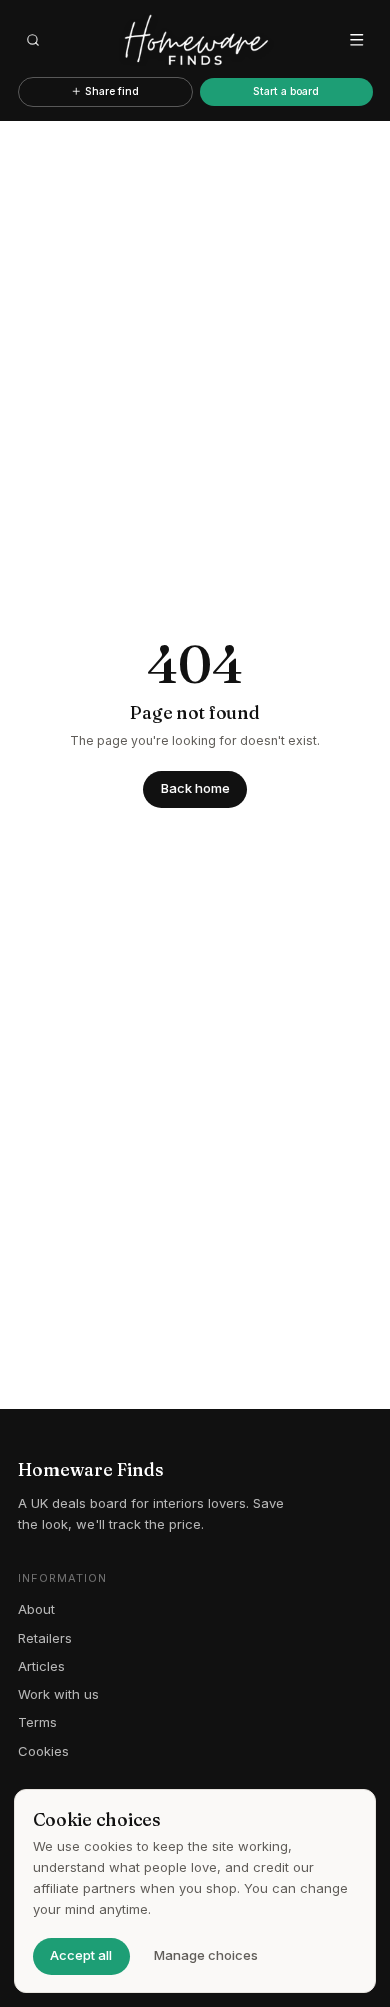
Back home (195, 788)
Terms (37, 1722)
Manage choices (206, 1955)
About (36, 1609)
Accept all (81, 1955)
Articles (41, 1666)
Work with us (58, 1694)
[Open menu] (357, 40)
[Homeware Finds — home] (195, 40)
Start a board (286, 91)
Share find (112, 91)
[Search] (34, 40)
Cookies (43, 1751)
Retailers (45, 1638)
